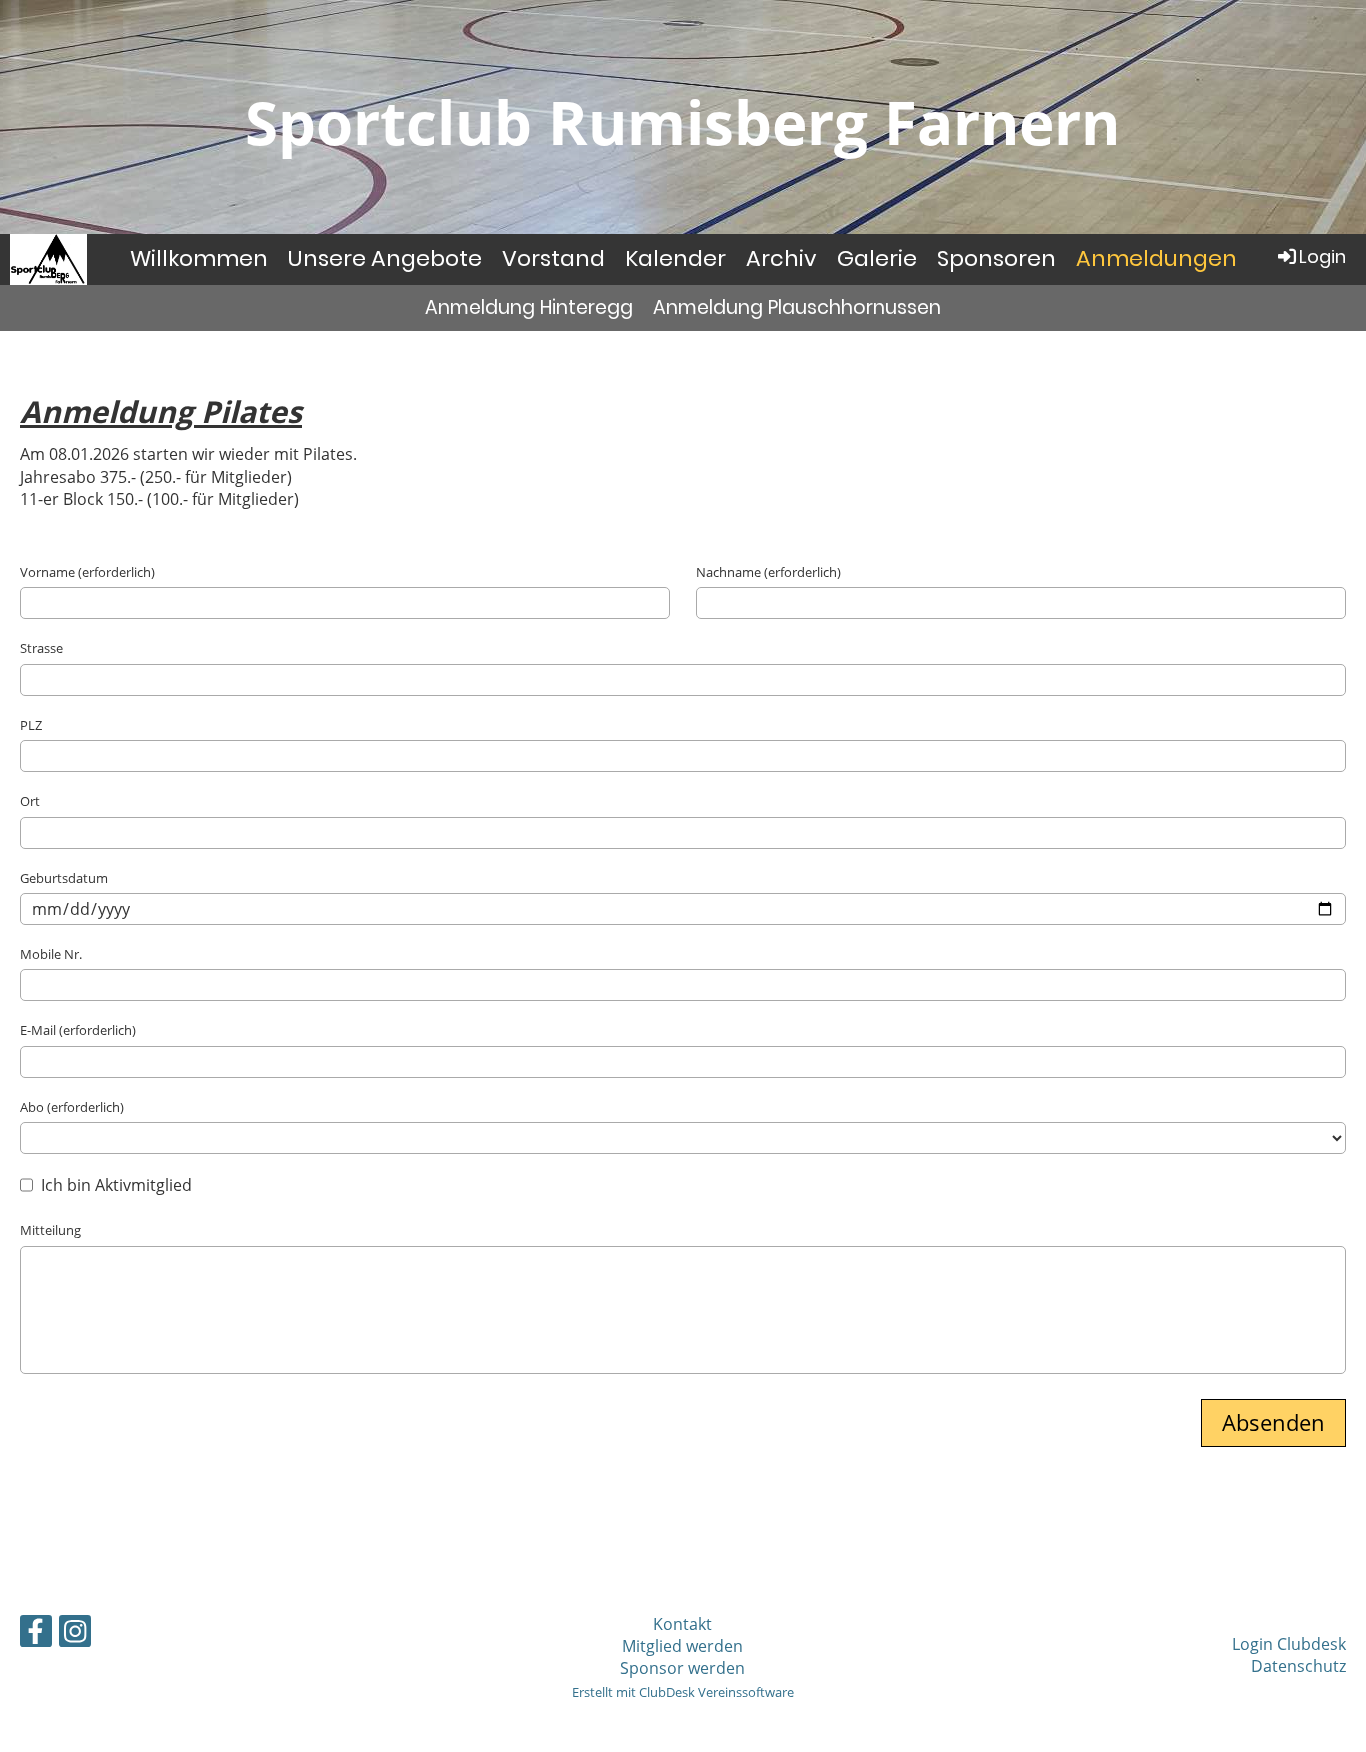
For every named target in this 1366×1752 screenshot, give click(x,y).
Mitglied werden (682, 1646)
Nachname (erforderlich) (768, 572)
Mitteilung (50, 1230)
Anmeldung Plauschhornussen (797, 307)
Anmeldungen (1156, 258)
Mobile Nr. (51, 954)
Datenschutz (1298, 1666)
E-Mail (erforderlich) (78, 1030)
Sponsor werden (682, 1668)
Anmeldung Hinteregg (529, 307)
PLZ (31, 725)
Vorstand (553, 258)
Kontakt (682, 1624)
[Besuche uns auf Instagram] (75, 1634)
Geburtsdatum (64, 878)
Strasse (41, 648)
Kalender (675, 258)
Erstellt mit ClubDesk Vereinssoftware (683, 1692)
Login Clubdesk (1289, 1644)
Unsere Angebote (385, 258)
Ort (30, 801)
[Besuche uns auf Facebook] (36, 1634)
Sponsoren (996, 258)
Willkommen (199, 258)
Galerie (877, 258)
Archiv (781, 258)
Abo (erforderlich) (72, 1107)
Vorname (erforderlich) (87, 572)
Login (1322, 256)
